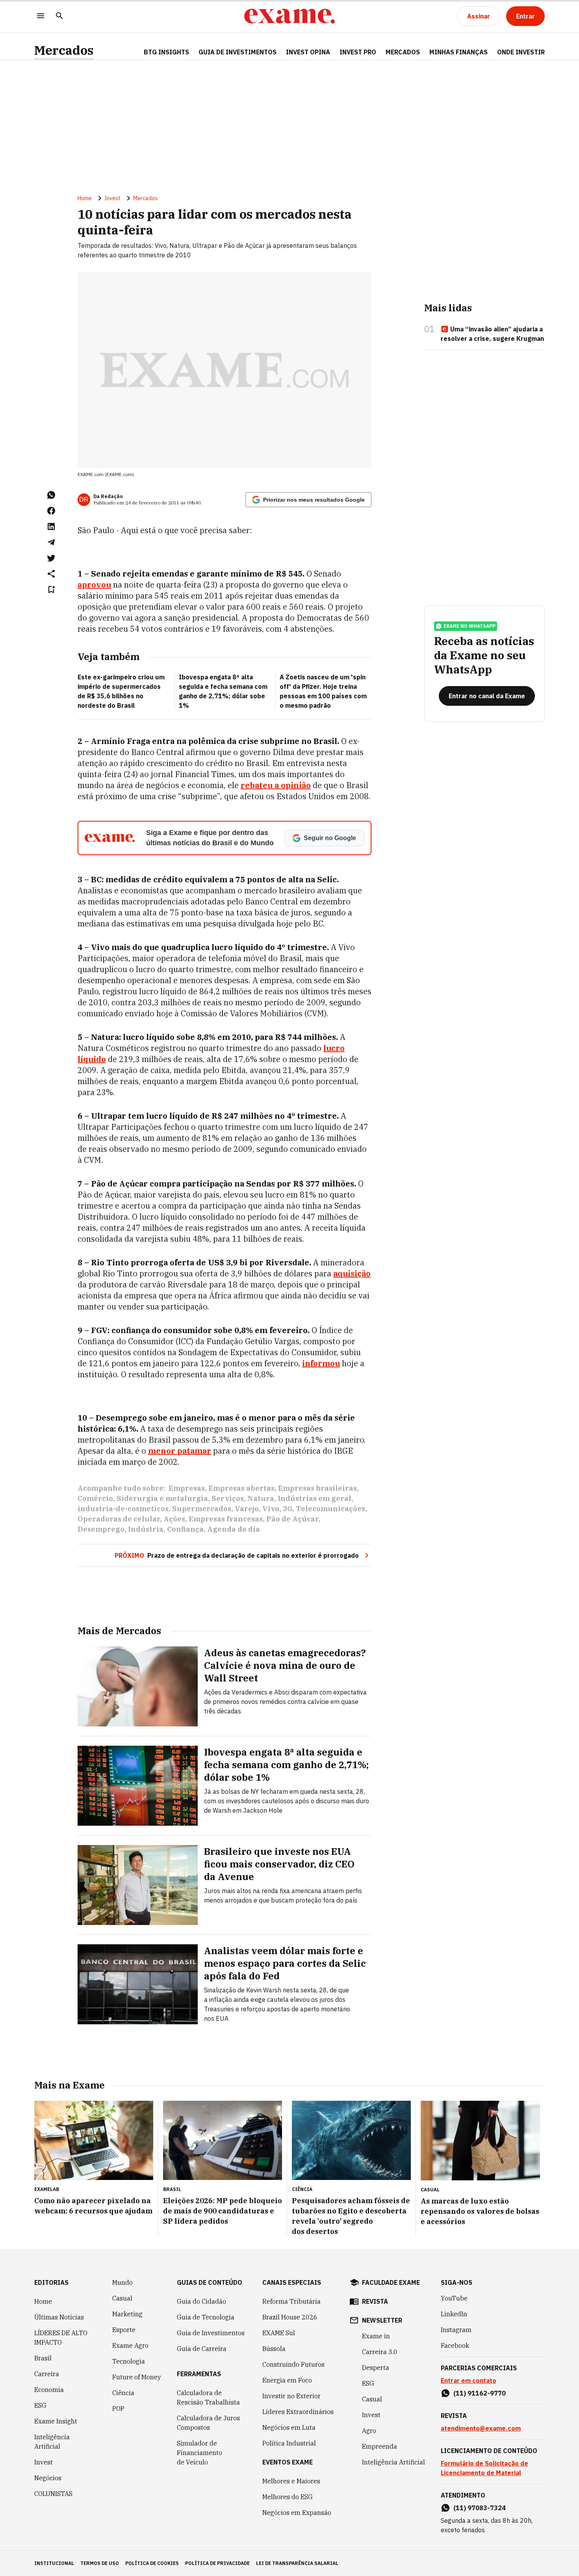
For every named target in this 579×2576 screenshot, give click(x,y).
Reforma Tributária (291, 2301)
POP (118, 2409)
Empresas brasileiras (317, 1488)
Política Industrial (289, 2443)
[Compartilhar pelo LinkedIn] (51, 526)
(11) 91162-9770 (480, 2393)
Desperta (376, 2368)
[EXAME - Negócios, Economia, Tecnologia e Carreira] (289, 16)
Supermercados (202, 1509)
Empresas (187, 1488)
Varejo (247, 1509)
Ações (174, 1519)
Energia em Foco (287, 2380)
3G (288, 1509)
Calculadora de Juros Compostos (208, 2423)
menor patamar (180, 1451)
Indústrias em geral (315, 1498)
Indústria (146, 1529)
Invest (112, 198)
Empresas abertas (241, 1488)
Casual (122, 2298)
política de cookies (152, 2563)
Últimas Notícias (59, 2317)
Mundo (122, 2282)
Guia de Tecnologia (206, 2317)
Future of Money (137, 2377)
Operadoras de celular (119, 1519)
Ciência (123, 2393)
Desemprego (101, 1529)
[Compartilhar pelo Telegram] (51, 542)
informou (321, 1363)
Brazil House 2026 (290, 2317)
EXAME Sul (279, 2333)
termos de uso (100, 2563)
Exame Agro (130, 2345)
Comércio (95, 1498)
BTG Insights (166, 52)
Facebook (455, 2345)
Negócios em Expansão (297, 2513)
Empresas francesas (226, 1519)
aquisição (352, 1273)
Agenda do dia (234, 1529)
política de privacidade (217, 2563)
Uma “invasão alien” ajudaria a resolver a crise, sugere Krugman (492, 334)
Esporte (124, 2330)
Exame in (376, 2336)
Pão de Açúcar (292, 1519)
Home (85, 198)
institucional (54, 2563)
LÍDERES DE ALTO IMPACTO (61, 2338)
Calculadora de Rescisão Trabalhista (208, 2397)
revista (375, 2301)
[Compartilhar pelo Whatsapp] (51, 495)
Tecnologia (129, 2361)
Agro (369, 2431)
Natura (261, 1498)
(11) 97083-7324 (480, 2508)
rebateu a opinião (276, 785)
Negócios (48, 2478)
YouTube (454, 2298)
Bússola (274, 2349)
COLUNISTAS (53, 2494)
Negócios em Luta (289, 2427)
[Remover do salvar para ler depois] (51, 590)
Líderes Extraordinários (298, 2412)
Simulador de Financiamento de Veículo (199, 2453)
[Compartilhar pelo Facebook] (51, 511)
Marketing (127, 2314)
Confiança (185, 1529)
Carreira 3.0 (380, 2352)
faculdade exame (391, 2282)
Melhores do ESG (288, 2497)
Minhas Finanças (458, 52)
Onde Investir (521, 52)
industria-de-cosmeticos (123, 1509)
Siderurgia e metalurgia (162, 1498)
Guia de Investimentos (238, 52)
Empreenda (380, 2446)
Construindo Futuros (293, 2364)
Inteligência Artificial (52, 2442)
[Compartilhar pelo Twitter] (51, 558)
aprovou (94, 585)
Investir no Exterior (291, 2396)
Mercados (64, 50)
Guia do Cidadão (201, 2301)
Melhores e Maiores (291, 2481)
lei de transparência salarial (297, 2563)
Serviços (228, 1498)
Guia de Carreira (202, 2349)
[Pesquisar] (59, 16)
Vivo (271, 1509)
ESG (40, 2405)
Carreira (47, 2374)
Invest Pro (358, 52)
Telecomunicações (330, 1509)
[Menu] (41, 16)
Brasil (43, 2358)
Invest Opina (308, 52)
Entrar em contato (469, 2381)
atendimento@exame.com (481, 2428)
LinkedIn (454, 2314)
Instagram (456, 2330)
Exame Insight (56, 2421)
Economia (49, 2390)
